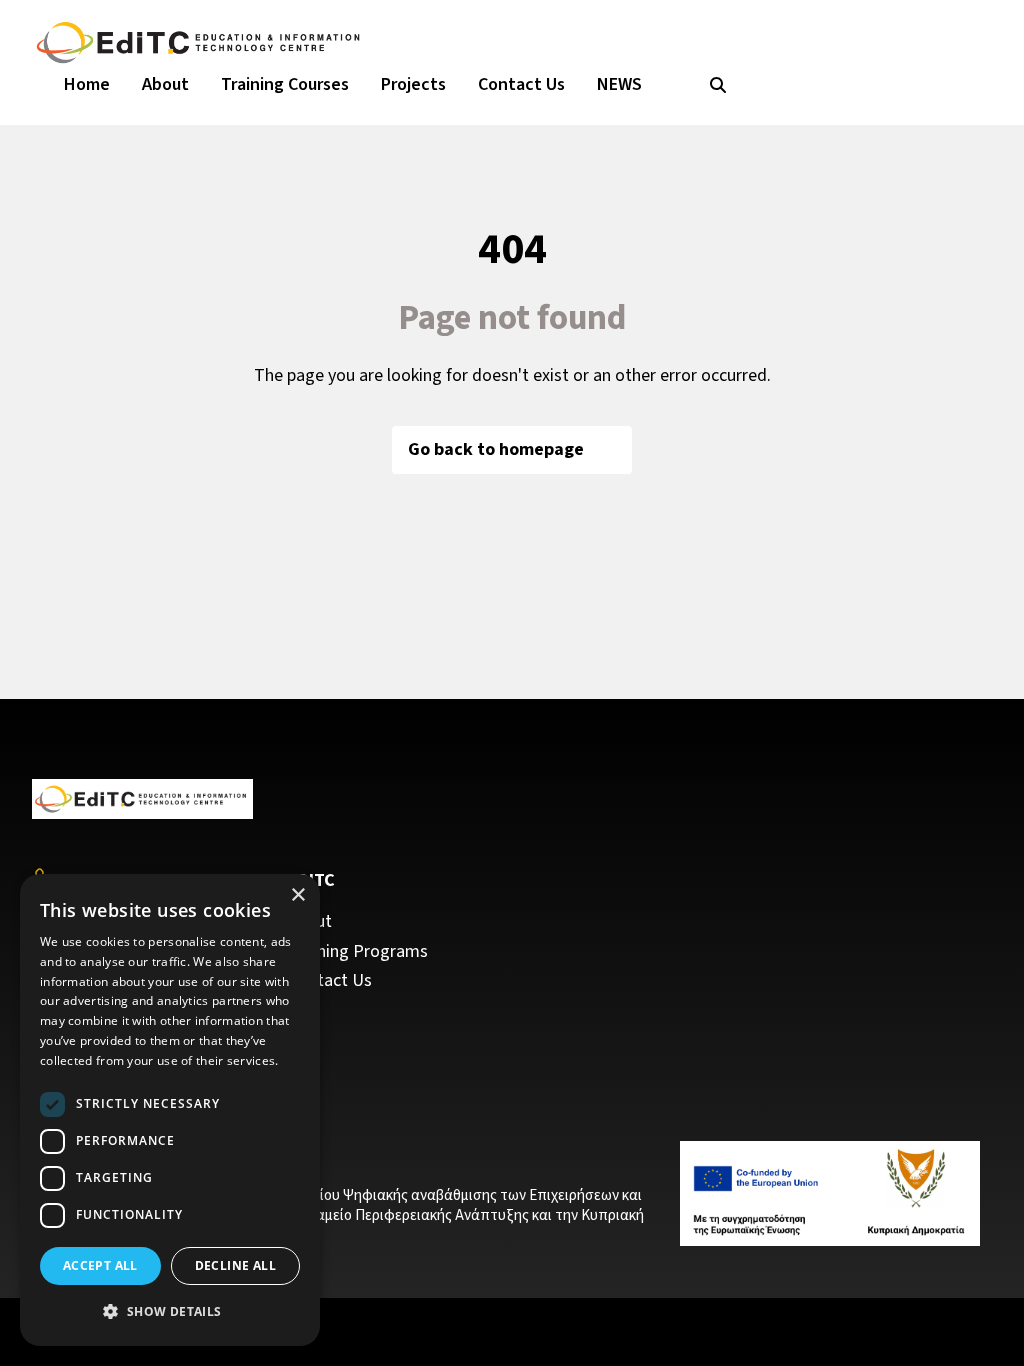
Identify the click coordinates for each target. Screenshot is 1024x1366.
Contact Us (521, 84)
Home (87, 84)
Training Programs (358, 952)
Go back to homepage (496, 449)
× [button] (297, 895)
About (165, 84)
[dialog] (170, 1110)
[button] (170, 1312)
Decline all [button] (235, 1265)
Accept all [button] (100, 1265)
